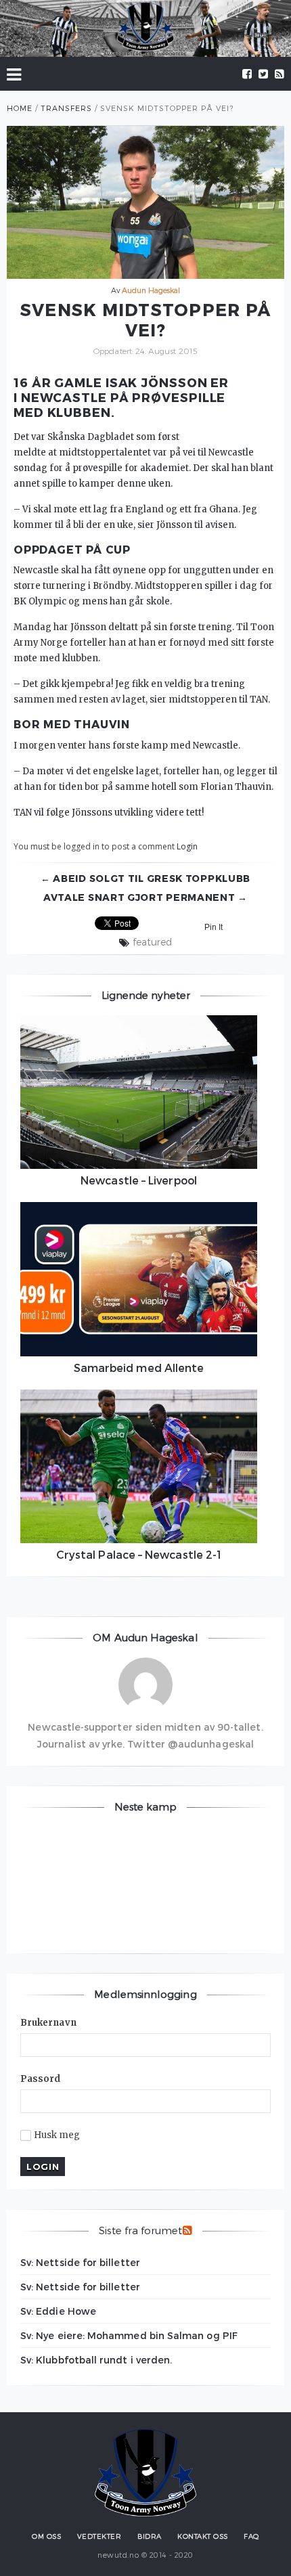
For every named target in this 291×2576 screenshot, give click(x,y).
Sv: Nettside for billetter (80, 2262)
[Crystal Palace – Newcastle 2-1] (139, 1467)
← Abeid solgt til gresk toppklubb (145, 878)
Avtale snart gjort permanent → (145, 897)
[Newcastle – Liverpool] (139, 1092)
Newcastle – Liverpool (139, 1180)
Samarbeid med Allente (139, 1368)
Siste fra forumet (140, 2230)
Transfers (66, 108)
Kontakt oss (203, 2536)
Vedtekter (99, 2536)
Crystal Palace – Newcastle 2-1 (139, 1554)
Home (20, 108)
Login (187, 846)
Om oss (46, 2536)
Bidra (150, 2536)
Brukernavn (48, 2023)
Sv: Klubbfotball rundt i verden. (96, 2360)
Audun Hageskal (151, 290)
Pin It (214, 927)
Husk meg (57, 2135)
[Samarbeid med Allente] (139, 1279)
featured (152, 942)
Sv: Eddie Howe (58, 2311)
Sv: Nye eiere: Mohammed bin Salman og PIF (129, 2335)
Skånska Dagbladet (91, 437)
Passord (41, 2079)
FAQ (251, 2536)
